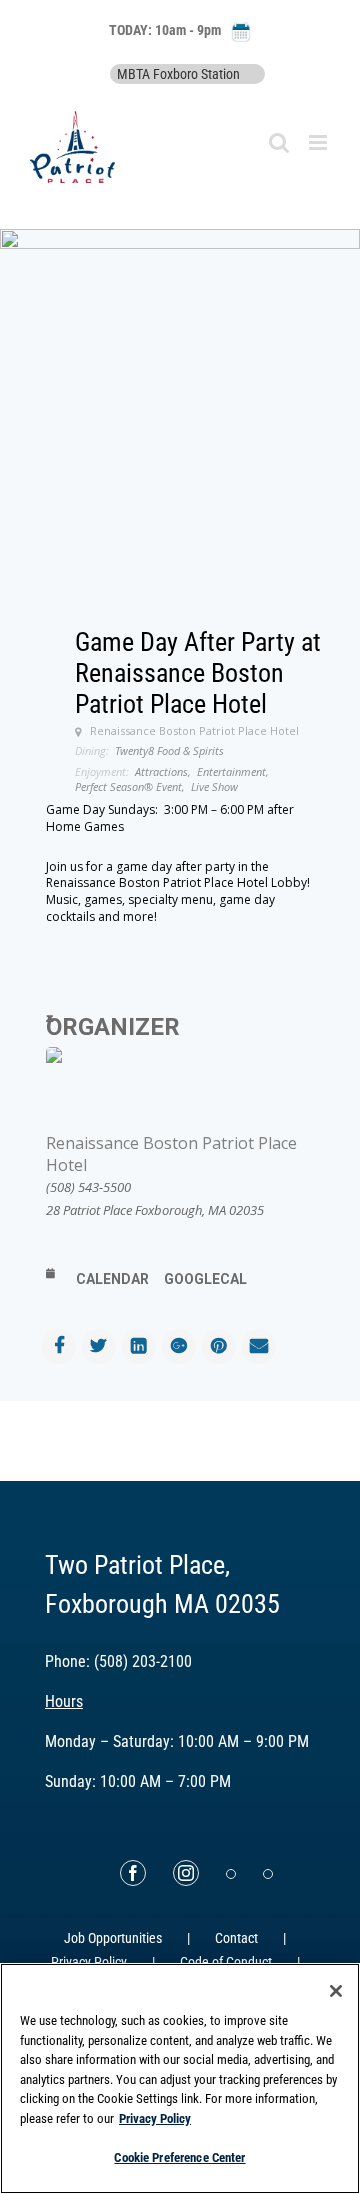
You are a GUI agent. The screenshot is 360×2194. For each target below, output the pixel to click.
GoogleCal (205, 1279)
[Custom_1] (268, 1874)
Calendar (112, 1279)
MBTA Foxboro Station (178, 74)
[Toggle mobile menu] (319, 142)
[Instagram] (186, 1873)
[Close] (336, 1991)
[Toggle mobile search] (279, 142)
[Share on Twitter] (98, 1346)
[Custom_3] (231, 1874)
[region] (180, 2078)
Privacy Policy (155, 2118)
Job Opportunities (113, 1938)
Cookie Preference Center (179, 2157)
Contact (236, 1938)
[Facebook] (133, 1873)
